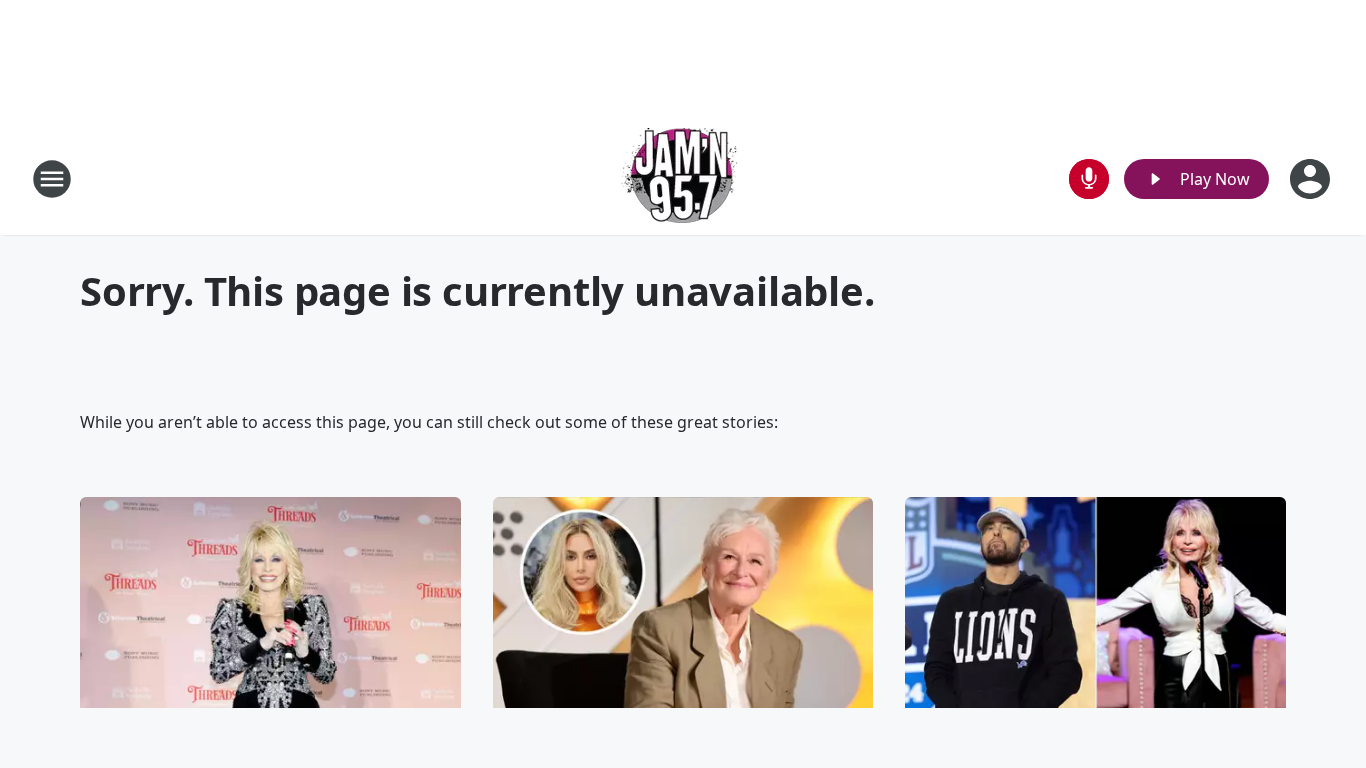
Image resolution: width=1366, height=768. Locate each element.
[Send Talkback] (1089, 179)
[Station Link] (683, 178)
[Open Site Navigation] (52, 179)
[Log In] (1312, 179)
